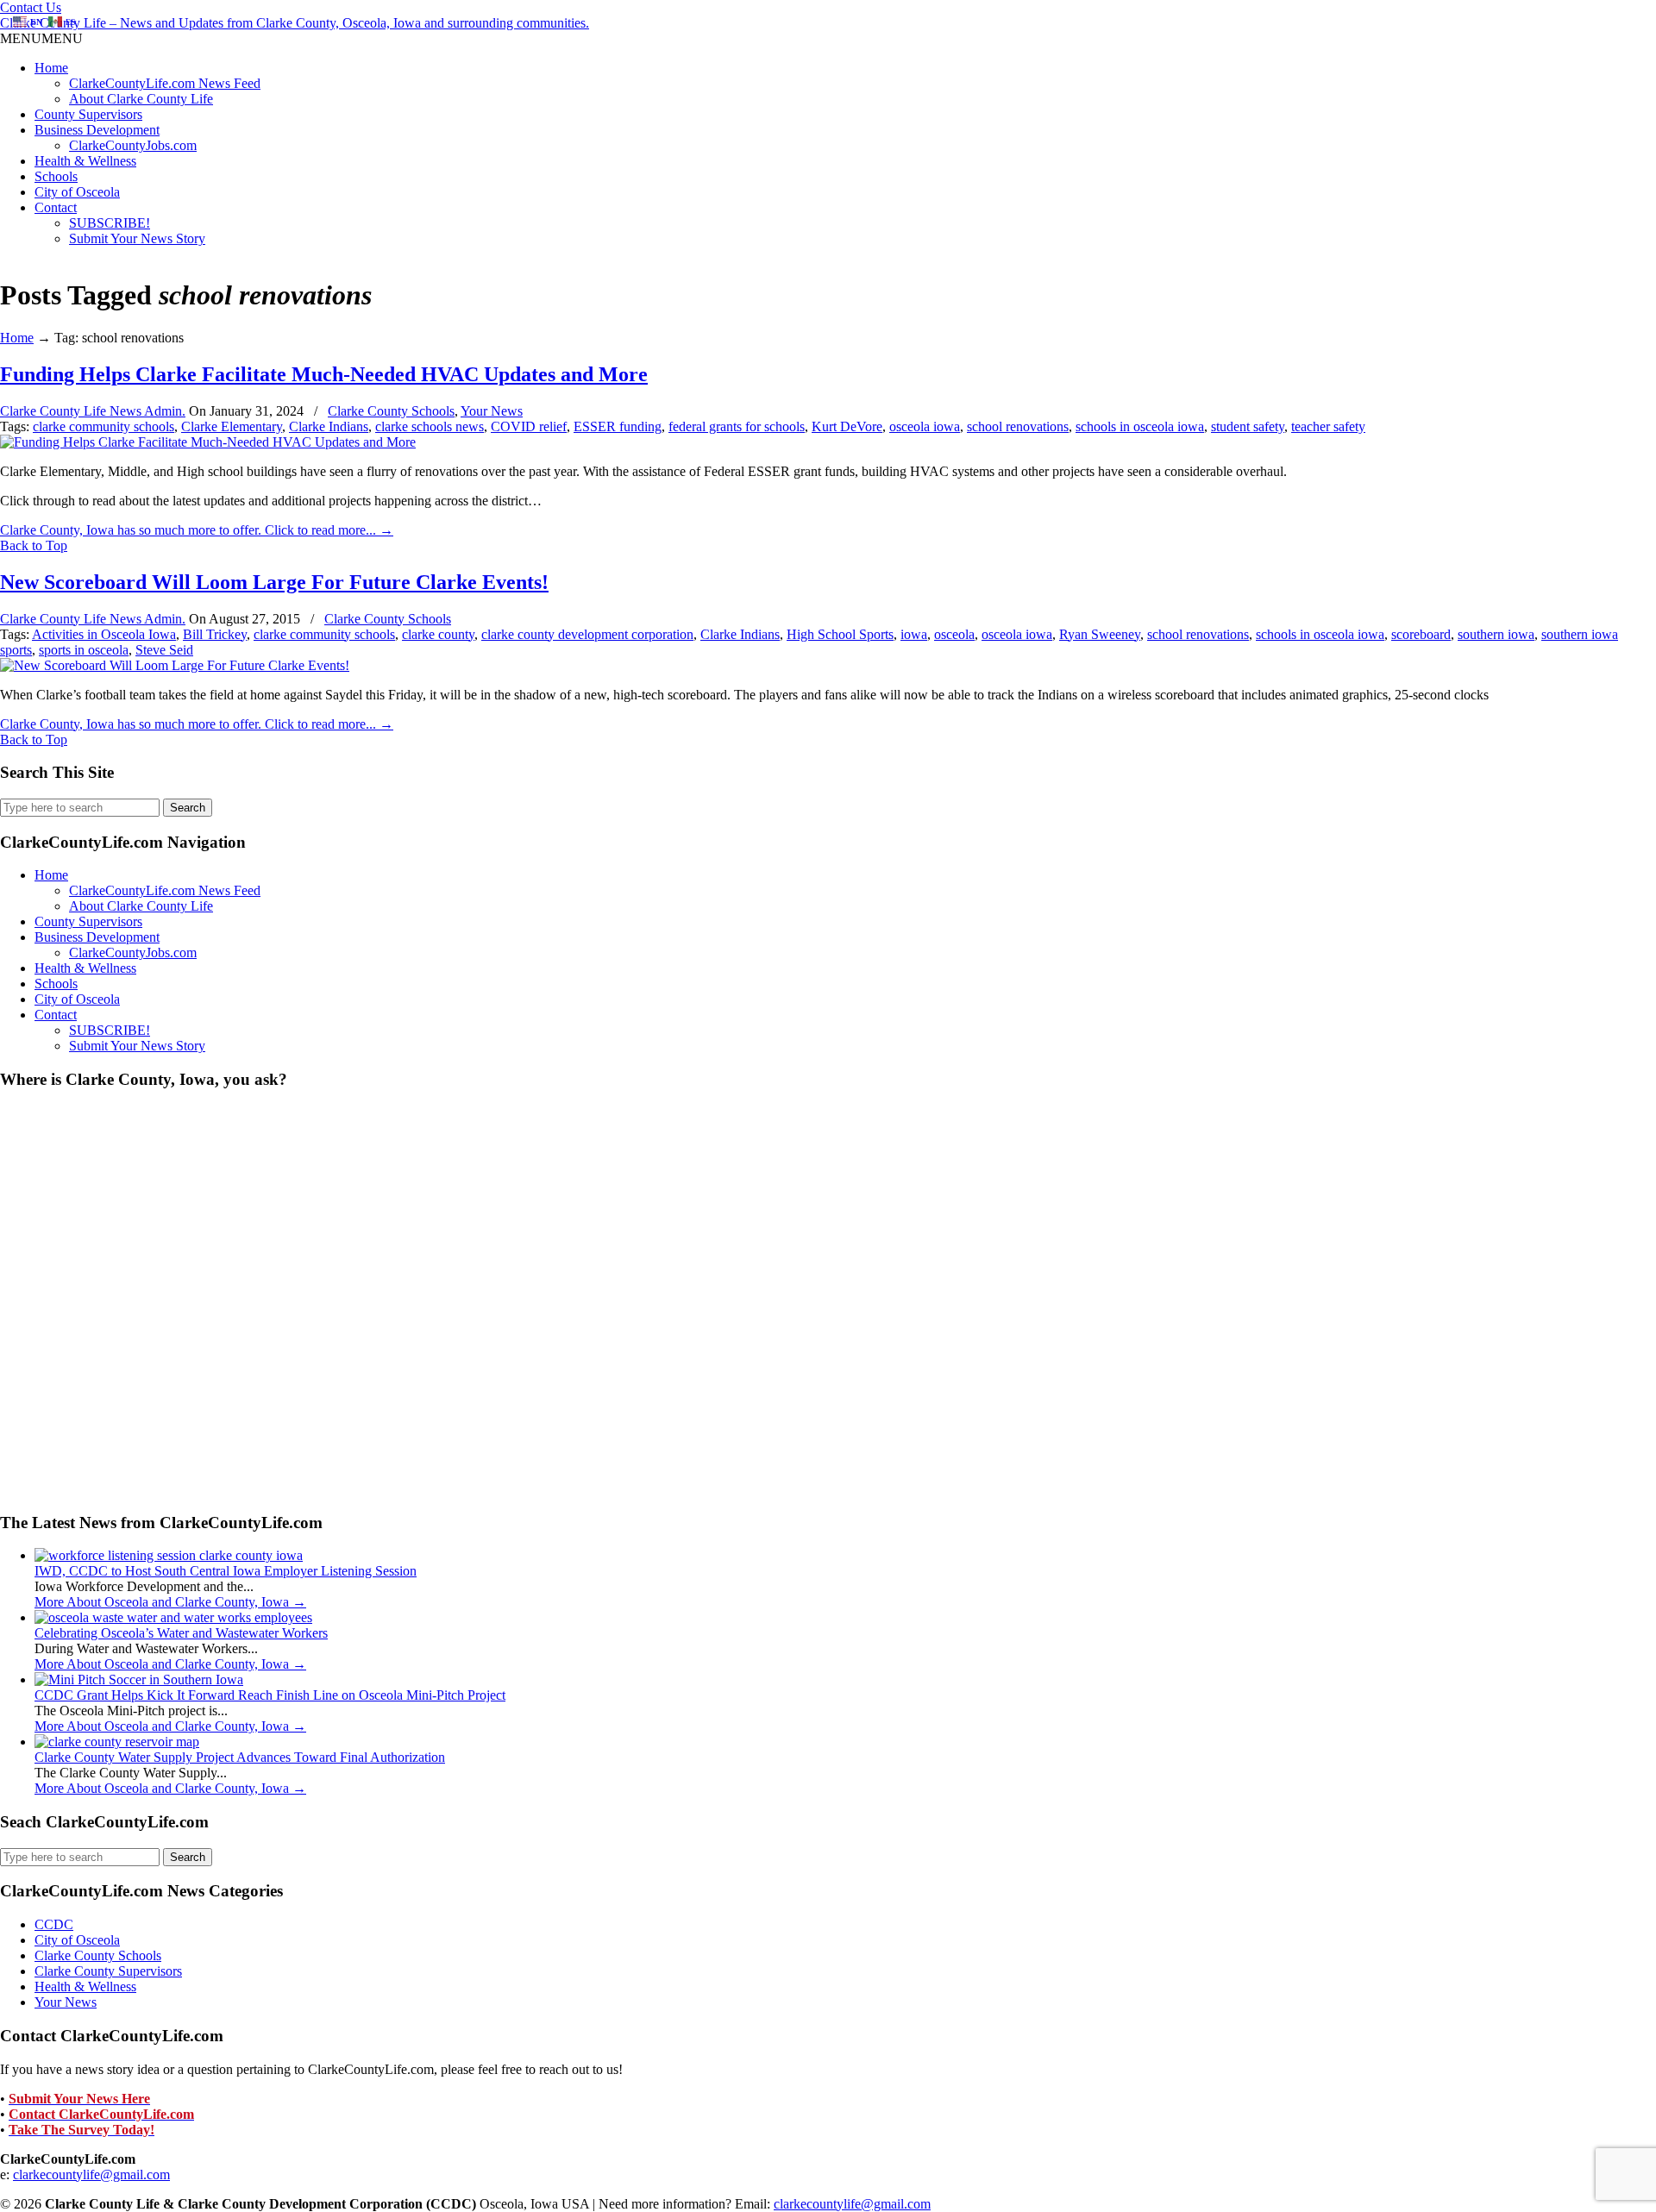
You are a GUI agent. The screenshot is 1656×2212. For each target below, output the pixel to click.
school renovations (1018, 426)
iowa (914, 634)
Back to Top (34, 545)
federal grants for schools (737, 426)
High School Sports (840, 634)
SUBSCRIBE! (110, 223)
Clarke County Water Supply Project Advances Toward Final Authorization (240, 1757)
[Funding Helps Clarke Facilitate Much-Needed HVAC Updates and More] (208, 442)
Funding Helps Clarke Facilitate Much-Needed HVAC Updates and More (324, 374)
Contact (56, 207)
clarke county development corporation (587, 634)
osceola (954, 634)
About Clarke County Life (141, 99)
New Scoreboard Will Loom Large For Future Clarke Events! (274, 582)
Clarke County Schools (391, 411)
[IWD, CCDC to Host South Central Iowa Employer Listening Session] (169, 1555)
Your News (492, 411)
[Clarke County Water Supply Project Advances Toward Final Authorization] (117, 1742)
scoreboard (1421, 634)
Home (51, 68)
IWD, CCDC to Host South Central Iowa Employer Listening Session (226, 1571)
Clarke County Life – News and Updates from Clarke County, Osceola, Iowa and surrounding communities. (295, 23)
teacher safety (1328, 426)
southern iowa (1496, 634)
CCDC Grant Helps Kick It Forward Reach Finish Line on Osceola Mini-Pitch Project (270, 1695)
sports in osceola (84, 650)
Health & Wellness (85, 161)
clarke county (438, 634)
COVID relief (529, 426)
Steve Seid (164, 650)
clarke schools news (430, 426)
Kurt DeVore (847, 426)
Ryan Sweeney (1100, 634)
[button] (41, 38)
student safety (1248, 426)
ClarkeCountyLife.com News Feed (165, 83)
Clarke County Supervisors (108, 1971)
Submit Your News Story (137, 238)
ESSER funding (618, 426)
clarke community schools (103, 426)
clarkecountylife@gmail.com (91, 2174)
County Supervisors (88, 114)
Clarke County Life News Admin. (93, 411)
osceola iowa (925, 426)
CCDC (54, 1924)
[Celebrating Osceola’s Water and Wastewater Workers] (173, 1617)
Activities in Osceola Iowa (104, 634)
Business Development (97, 130)
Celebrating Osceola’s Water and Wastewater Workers (181, 1633)
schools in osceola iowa (1140, 426)
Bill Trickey (215, 634)
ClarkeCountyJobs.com (133, 145)
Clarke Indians (329, 426)
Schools (56, 176)
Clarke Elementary (232, 426)
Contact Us (31, 7)
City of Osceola (77, 192)
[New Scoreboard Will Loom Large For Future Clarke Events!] (175, 665)
